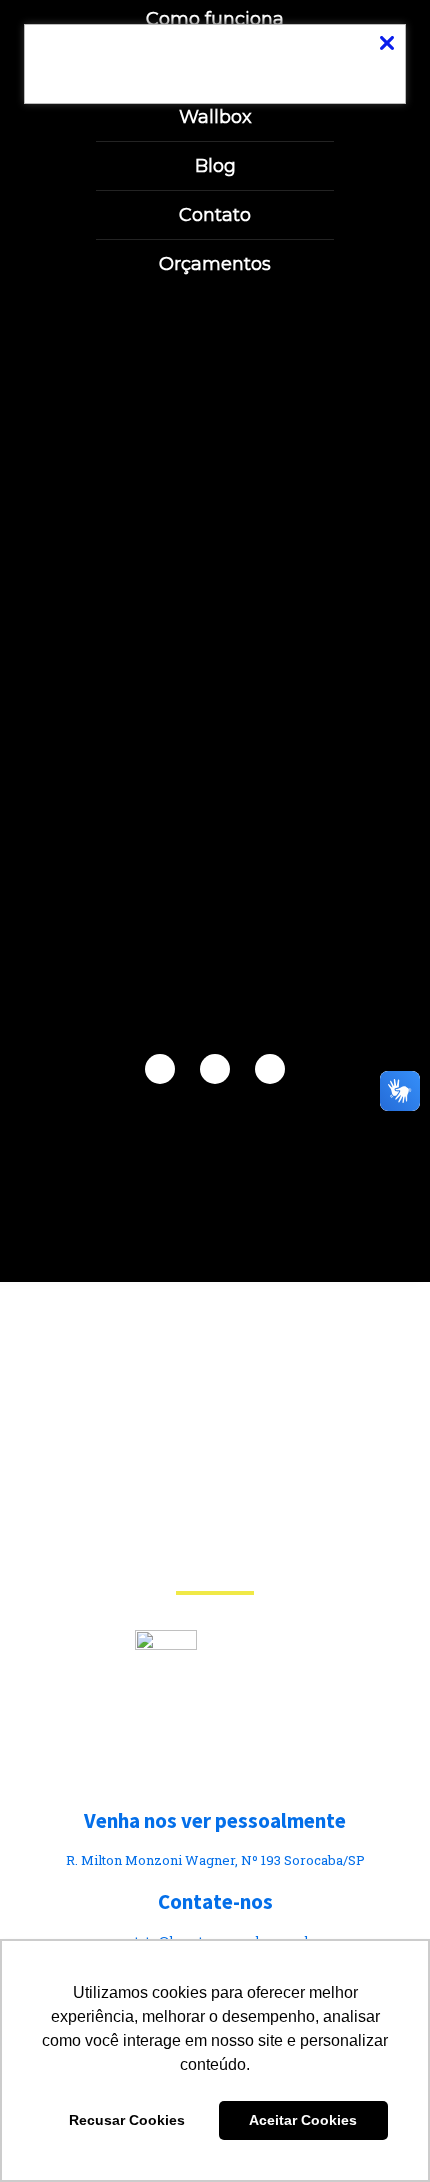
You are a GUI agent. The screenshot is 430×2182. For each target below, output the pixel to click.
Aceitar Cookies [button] (303, 2120)
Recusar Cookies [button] (127, 2120)
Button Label (215, 63)
